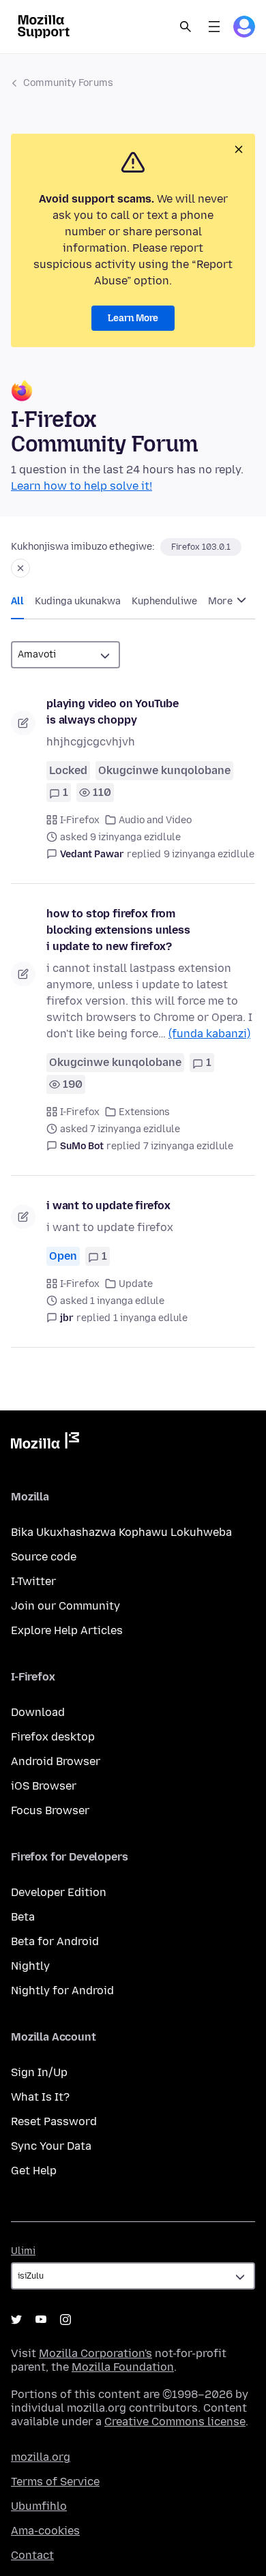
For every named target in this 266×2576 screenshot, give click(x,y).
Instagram (65, 2320)
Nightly (30, 1966)
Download (38, 1712)
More (221, 601)
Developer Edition (59, 1892)
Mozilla (45, 1443)
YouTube (41, 2320)
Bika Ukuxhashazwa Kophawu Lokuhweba (121, 1532)
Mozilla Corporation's (95, 2353)
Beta (23, 1917)
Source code (44, 1557)
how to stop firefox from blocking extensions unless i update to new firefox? (118, 930)
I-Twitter (33, 1581)
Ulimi (23, 2251)
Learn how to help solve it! (82, 486)
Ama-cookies (45, 2531)
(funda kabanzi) (209, 1034)
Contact (32, 2555)
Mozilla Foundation (123, 2367)
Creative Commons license (175, 2422)
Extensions (144, 1112)
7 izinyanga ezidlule (188, 1146)
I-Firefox (80, 820)
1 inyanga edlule (150, 1318)
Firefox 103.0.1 (201, 547)
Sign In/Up (39, 2072)
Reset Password (54, 2121)
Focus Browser (50, 1810)
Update (136, 1284)
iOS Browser (44, 1786)
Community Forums (68, 83)
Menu (214, 27)
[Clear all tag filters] (20, 568)
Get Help (34, 2171)
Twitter (16, 2320)
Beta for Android (55, 1941)
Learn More (133, 318)
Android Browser (56, 1761)
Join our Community (65, 1606)
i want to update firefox (108, 1205)
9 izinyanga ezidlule (209, 854)
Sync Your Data (51, 2146)
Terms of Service (55, 2482)
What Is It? (40, 2097)
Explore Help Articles (67, 1630)
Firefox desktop (53, 1737)
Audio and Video (155, 820)
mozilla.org (41, 2457)
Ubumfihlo (39, 2506)
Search (186, 27)
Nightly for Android (62, 1990)
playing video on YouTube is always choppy (113, 712)
